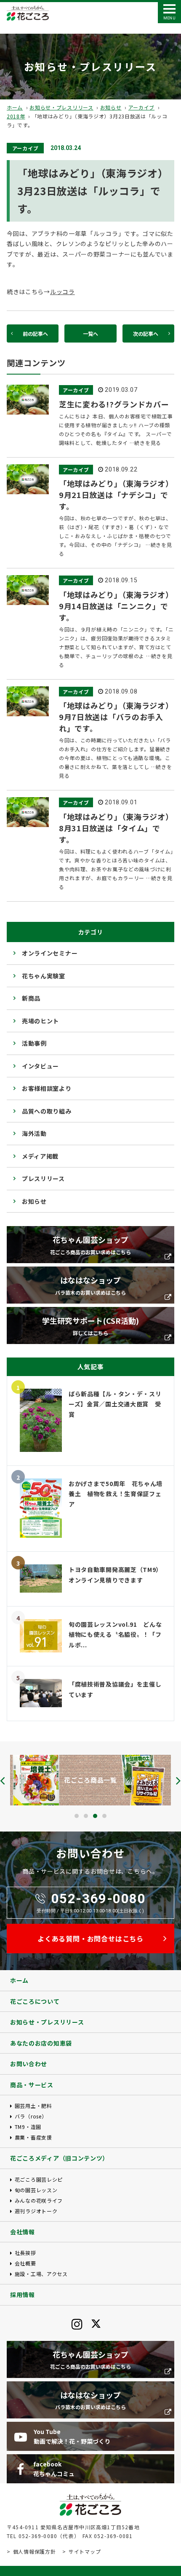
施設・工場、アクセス (41, 2274)
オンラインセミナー (50, 953)
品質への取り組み (47, 1111)
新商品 (31, 998)
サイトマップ (85, 2551)
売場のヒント (40, 1021)
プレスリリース (43, 1178)
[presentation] (3, 1781)
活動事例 (34, 1043)
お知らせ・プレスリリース (61, 107)
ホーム (15, 107)
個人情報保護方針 (34, 2551)
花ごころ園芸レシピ (39, 2179)
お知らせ (111, 107)
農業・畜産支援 (33, 2137)
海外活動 (34, 1133)
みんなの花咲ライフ (39, 2200)
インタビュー (40, 1066)
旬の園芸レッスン (36, 2190)
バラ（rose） (31, 2116)
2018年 (16, 116)
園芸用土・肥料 (33, 2106)
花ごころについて (35, 2001)
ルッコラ (63, 292)
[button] (77, 1816)
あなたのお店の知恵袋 (41, 2043)
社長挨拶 (25, 2253)
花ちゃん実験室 (44, 976)
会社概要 (25, 2263)
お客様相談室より (47, 1088)
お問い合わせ (29, 2064)
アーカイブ (142, 107)
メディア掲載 (40, 1156)
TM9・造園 (28, 2127)
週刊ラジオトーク (36, 2211)
